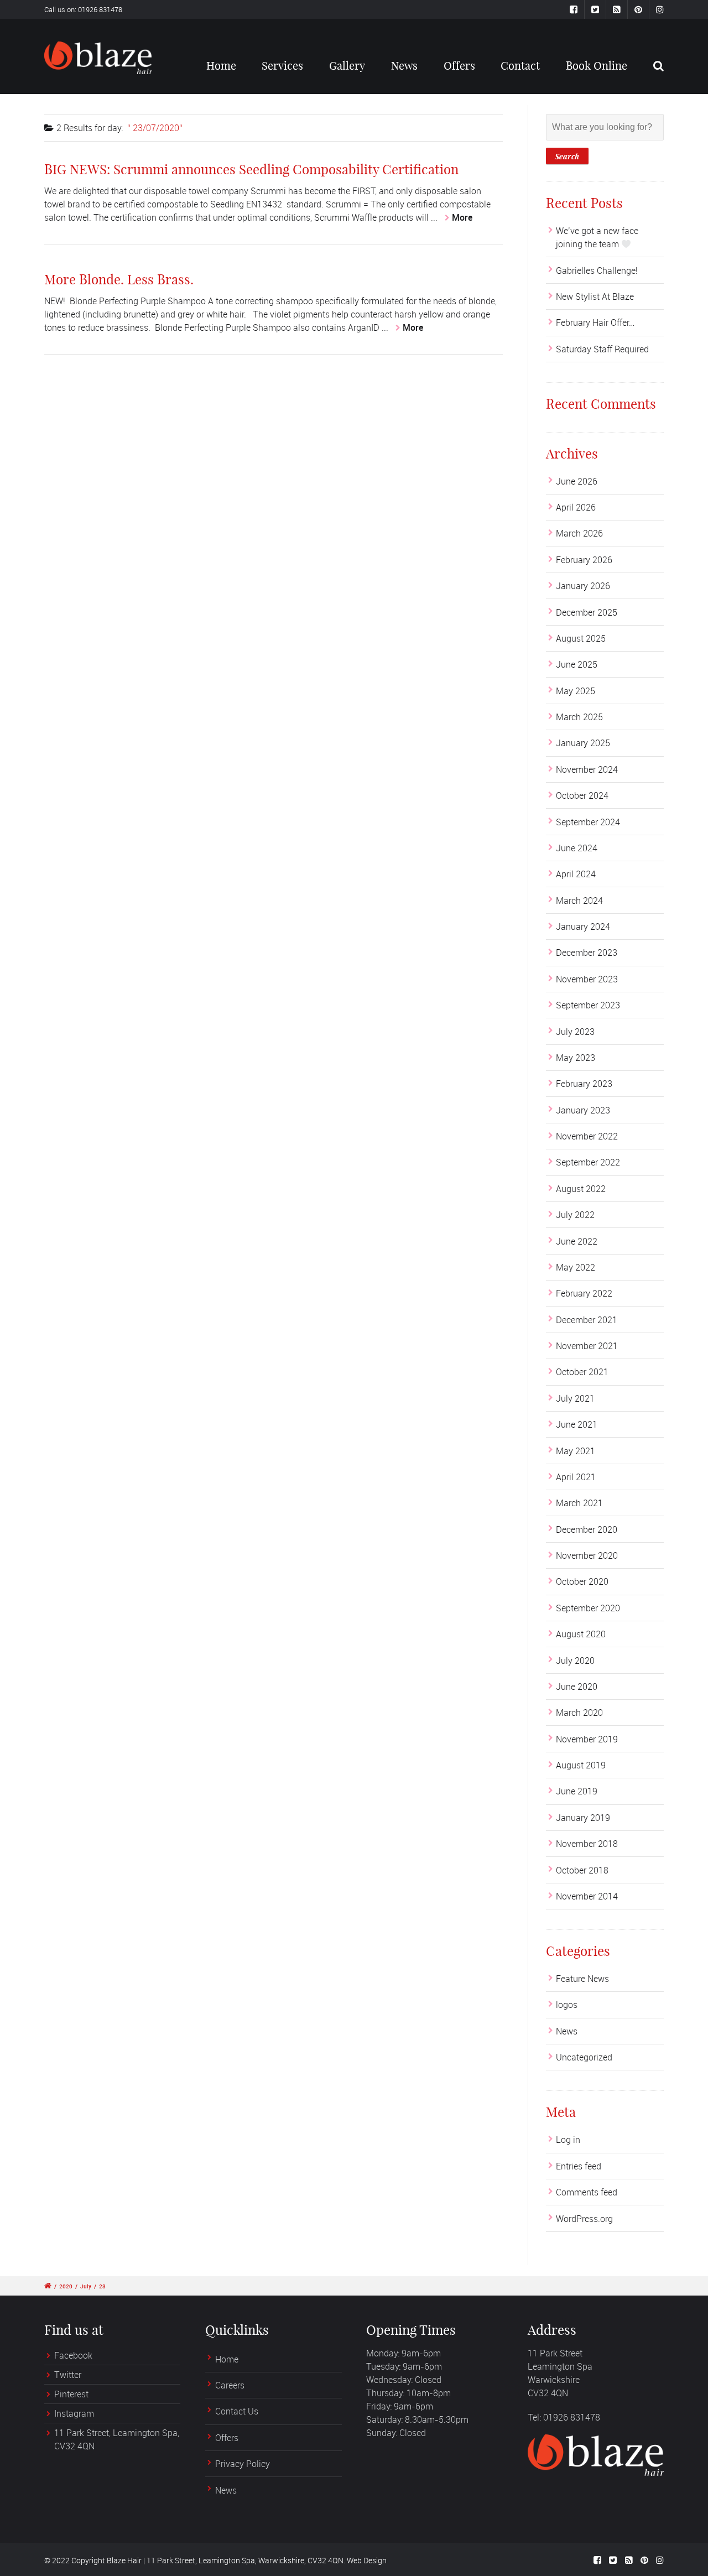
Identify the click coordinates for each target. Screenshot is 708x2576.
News (404, 66)
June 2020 (577, 1687)
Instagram (74, 2413)
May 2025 (576, 691)
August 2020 (581, 1634)
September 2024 (588, 822)
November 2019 (587, 1739)
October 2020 (582, 1581)
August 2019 (581, 1765)
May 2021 (576, 1451)
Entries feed (579, 2166)
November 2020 (587, 1555)
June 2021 (577, 1424)
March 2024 (579, 901)
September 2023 (588, 1005)
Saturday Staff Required (602, 349)
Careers (230, 2385)
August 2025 (581, 638)
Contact (520, 66)
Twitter (68, 2375)
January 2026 (583, 586)
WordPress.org (584, 2219)
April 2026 (576, 507)
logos (567, 2005)
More (462, 217)
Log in (568, 2140)
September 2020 (588, 1608)
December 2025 (587, 612)
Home (221, 66)
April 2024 (576, 874)
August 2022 (581, 1189)
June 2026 (577, 481)
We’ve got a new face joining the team (597, 237)
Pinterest (71, 2394)
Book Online (597, 66)
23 (102, 2286)
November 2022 (587, 1136)
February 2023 (584, 1084)
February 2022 (584, 1293)
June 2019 (577, 1791)
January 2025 (583, 743)
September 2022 (588, 1162)
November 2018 (587, 1844)
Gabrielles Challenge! (597, 270)
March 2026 (579, 533)
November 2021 (587, 1346)
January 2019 (583, 1818)
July (86, 2286)
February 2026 (584, 560)
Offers (459, 66)
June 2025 (577, 664)
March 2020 (579, 1713)
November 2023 (587, 979)
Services (282, 66)
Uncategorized (584, 2057)
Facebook (73, 2355)
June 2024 (577, 848)
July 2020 (575, 1661)
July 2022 (575, 1215)
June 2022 (577, 1241)
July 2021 (575, 1398)
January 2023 (583, 1110)
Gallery (347, 66)
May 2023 (576, 1058)
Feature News (582, 1979)
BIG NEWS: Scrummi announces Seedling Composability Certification (251, 169)
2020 (66, 2286)
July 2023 (575, 1032)
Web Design (367, 2560)
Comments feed (587, 2192)
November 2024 (587, 769)
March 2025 (579, 717)
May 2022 (576, 1267)
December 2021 (587, 1320)
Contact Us (237, 2411)
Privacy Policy (243, 2464)
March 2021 (579, 1503)
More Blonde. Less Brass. (119, 279)
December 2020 (587, 1529)
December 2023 (587, 953)
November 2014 (587, 1896)
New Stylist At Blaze (595, 296)
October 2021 (582, 1372)
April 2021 (576, 1477)
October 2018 (582, 1870)
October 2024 (582, 795)
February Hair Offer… (595, 322)
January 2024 (583, 927)
